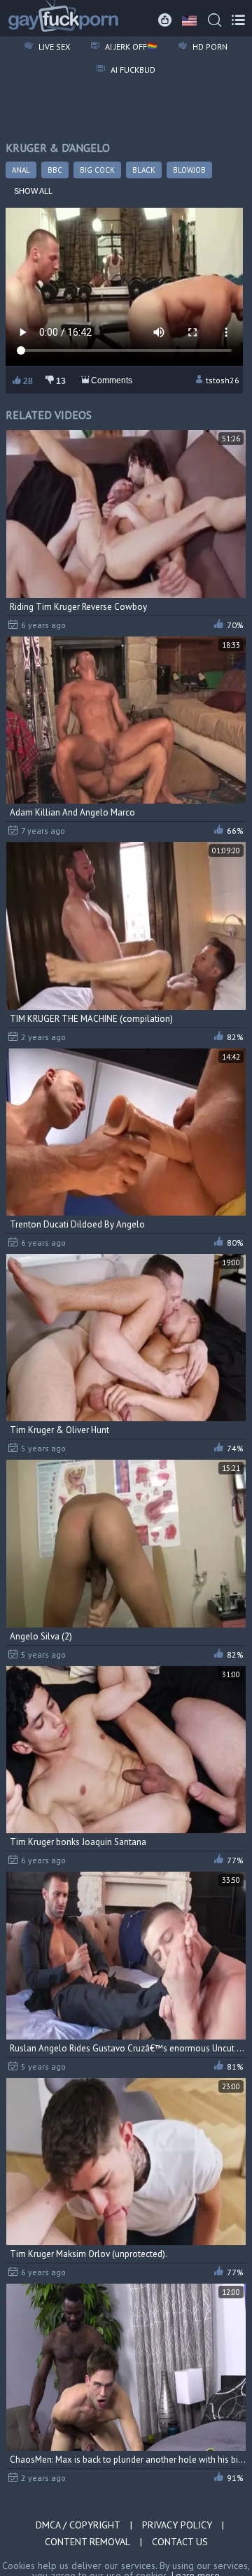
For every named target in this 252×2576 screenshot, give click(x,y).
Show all (33, 191)
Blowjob (189, 170)
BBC (55, 170)
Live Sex (53, 47)
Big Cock (97, 170)
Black (144, 170)
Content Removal (87, 2542)
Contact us (180, 2542)
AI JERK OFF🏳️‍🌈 (130, 47)
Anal (21, 170)
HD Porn (209, 47)
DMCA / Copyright (78, 2525)
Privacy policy (177, 2525)
